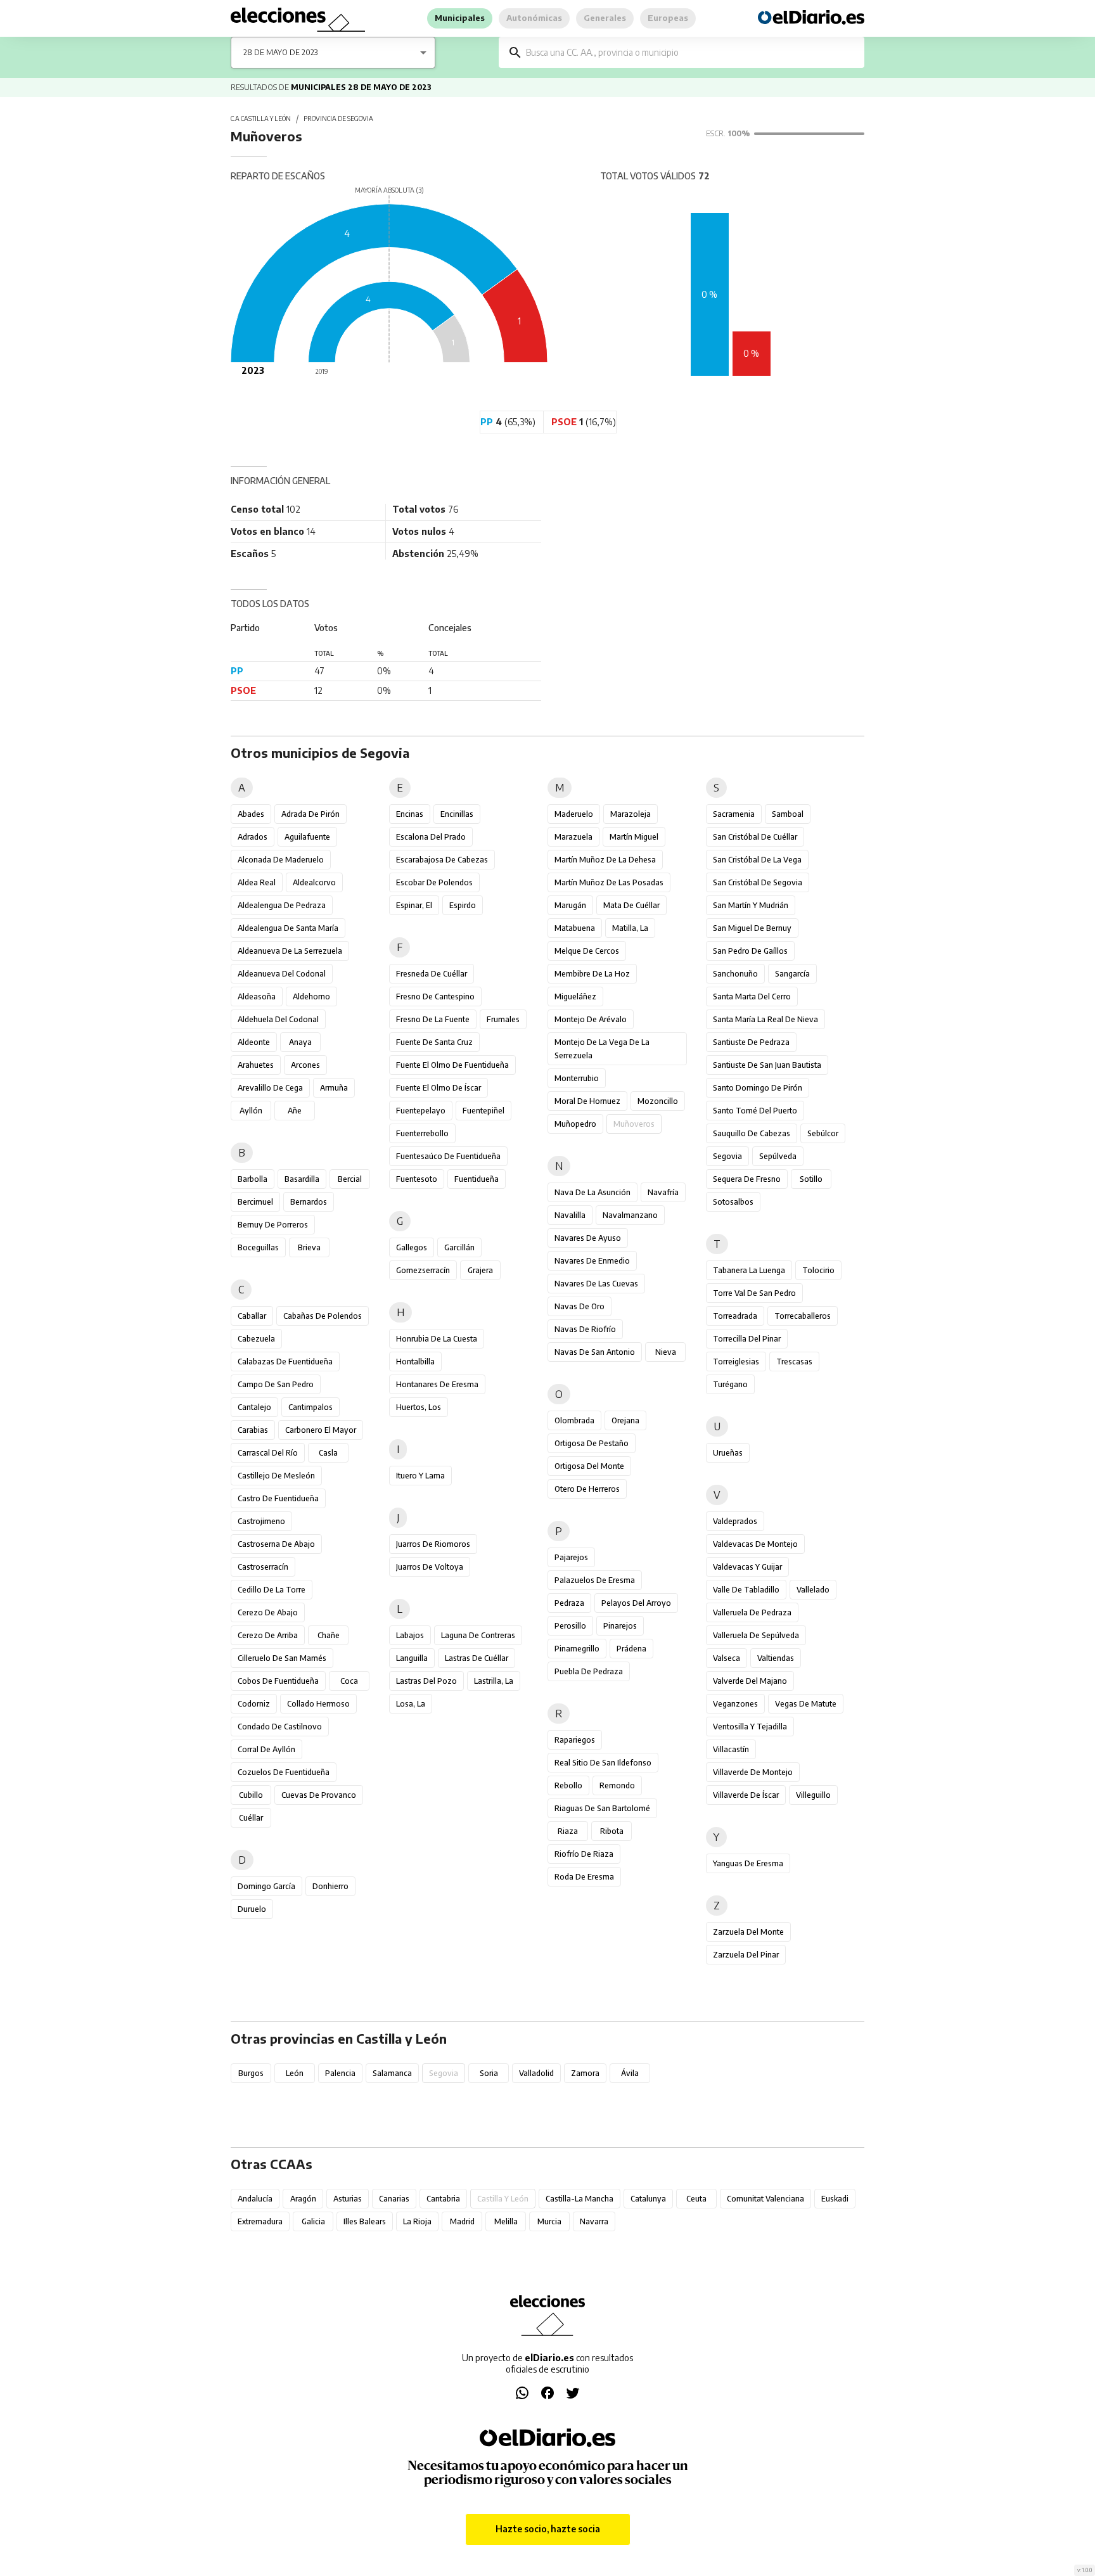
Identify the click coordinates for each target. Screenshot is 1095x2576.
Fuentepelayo (421, 1111)
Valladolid (536, 2073)
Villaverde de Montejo (753, 1772)
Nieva (666, 1352)
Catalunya (648, 2199)
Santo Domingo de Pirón (758, 1088)
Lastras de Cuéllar (477, 1658)
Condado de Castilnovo (280, 1727)
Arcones (305, 1065)
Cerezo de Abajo (268, 1612)
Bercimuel (255, 1202)
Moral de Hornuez (587, 1101)
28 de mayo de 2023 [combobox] (280, 52)
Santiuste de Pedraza (751, 1042)
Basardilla (302, 1179)
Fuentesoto (417, 1179)
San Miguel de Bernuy (752, 928)
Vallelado (813, 1590)
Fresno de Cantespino (435, 996)
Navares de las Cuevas (596, 1284)
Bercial (350, 1179)
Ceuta (696, 2199)
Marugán (570, 905)
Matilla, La (630, 928)
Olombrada (574, 1420)
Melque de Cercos (587, 951)
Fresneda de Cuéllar (432, 974)
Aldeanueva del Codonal (282, 974)
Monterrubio (577, 1078)
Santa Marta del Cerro (752, 996)
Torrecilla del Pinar (747, 1339)
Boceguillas (258, 1247)
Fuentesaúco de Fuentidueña (448, 1156)
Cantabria (443, 2199)
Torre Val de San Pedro (754, 1293)
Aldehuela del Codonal (278, 1019)
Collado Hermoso (318, 1704)
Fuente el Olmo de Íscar (439, 1088)
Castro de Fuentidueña (278, 1498)
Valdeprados (735, 1521)
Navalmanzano (630, 1215)
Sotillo (811, 1179)
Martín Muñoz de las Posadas (609, 882)
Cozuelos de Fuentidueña (284, 1772)
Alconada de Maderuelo (281, 860)
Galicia (313, 2221)
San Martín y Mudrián (751, 905)
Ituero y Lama (420, 1476)
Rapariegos (575, 1740)
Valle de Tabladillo (746, 1590)
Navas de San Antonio (595, 1352)
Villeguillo (813, 1795)
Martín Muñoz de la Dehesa (605, 860)
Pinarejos (620, 1626)
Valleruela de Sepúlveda (756, 1635)
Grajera (480, 1270)
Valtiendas (776, 1658)
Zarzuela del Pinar (746, 1955)
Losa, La (411, 1704)
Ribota (612, 1831)
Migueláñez (575, 996)
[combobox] (691, 52)
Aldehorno (311, 996)
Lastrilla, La (494, 1681)
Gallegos (412, 1247)
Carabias (253, 1430)
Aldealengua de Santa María (288, 928)
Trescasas (794, 1362)
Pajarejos (571, 1557)
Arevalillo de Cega (270, 1088)
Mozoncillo (658, 1101)
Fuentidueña (477, 1179)
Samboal (788, 814)
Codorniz (254, 1704)
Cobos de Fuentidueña (278, 1681)
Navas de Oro (580, 1306)
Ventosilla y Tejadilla (750, 1727)
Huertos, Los (419, 1407)
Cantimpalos (311, 1407)
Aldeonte (254, 1042)
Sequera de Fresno (747, 1179)
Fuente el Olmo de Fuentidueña (452, 1065)
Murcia (549, 2221)
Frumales (503, 1019)
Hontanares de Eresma (437, 1384)
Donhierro (330, 1886)
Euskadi (835, 2199)
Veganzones (735, 1704)
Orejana (625, 1420)
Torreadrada (735, 1316)
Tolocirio (818, 1270)
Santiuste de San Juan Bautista (767, 1065)
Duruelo (252, 1909)
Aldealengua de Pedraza (282, 905)
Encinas (410, 814)
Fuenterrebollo (422, 1133)
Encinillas (457, 814)
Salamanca (392, 2073)
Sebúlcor (823, 1133)
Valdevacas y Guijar (747, 1567)
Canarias (394, 2199)
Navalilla (570, 1215)
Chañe (329, 1635)
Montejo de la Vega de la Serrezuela (602, 1049)
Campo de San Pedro (276, 1384)
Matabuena (575, 928)
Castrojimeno (261, 1521)
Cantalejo (254, 1407)
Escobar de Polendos (434, 882)
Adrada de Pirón (311, 814)
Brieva (309, 1247)
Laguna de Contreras (478, 1635)
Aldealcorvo (314, 882)
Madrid (462, 2221)
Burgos (251, 2073)
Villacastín (731, 1749)
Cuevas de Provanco (319, 1795)
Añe (295, 1111)
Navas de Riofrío (585, 1329)
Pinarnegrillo (577, 1649)
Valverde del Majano (750, 1681)
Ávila (630, 2073)
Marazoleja (631, 814)
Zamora (585, 2073)
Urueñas (728, 1453)
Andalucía (255, 2199)
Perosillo (570, 1626)
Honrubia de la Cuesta (437, 1339)
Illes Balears (365, 2221)
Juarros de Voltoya (430, 1567)
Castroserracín (263, 1567)
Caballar (252, 1316)
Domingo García (266, 1886)
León (295, 2073)
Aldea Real (257, 882)
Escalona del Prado (431, 837)
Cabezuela (256, 1339)
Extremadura (260, 2221)
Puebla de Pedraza (589, 1671)
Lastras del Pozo (426, 1681)
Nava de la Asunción (592, 1192)
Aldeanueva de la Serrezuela (290, 951)
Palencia (340, 2073)
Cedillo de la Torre (272, 1590)
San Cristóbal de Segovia (758, 882)
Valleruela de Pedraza (752, 1612)
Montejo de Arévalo (591, 1019)
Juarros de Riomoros (433, 1544)
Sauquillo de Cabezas (752, 1133)
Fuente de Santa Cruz (434, 1042)
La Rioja (417, 2221)
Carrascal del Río (268, 1453)
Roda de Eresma (584, 1877)
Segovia (727, 1156)
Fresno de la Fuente (433, 1019)
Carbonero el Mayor (321, 1430)
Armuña (334, 1088)
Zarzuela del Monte (748, 1932)
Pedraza (569, 1603)
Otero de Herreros (587, 1489)
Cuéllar (251, 1818)
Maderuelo (574, 814)
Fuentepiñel (483, 1111)
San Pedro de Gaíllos (750, 951)
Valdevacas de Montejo (755, 1544)
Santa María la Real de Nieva (765, 1019)
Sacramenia (734, 814)
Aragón (303, 2199)
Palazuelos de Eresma (595, 1580)
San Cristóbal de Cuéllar (755, 837)
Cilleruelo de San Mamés (282, 1658)
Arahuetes (256, 1065)
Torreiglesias (736, 1362)
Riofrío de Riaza (584, 1854)
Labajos (410, 1635)
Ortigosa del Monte (589, 1466)
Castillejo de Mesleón (276, 1476)
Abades (251, 814)
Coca (349, 1681)
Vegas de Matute (806, 1704)
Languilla (412, 1658)
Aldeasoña (257, 996)
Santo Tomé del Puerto (755, 1111)
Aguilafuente (307, 837)
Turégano (730, 1384)
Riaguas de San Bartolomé (602, 1808)
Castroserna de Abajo (276, 1544)
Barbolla (253, 1179)
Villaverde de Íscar (746, 1795)
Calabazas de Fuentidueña (285, 1362)
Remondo (617, 1785)
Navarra (594, 2221)
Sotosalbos (733, 1202)
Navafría (663, 1192)
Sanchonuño (735, 974)
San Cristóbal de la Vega (757, 860)
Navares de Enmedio (592, 1261)
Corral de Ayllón (266, 1749)
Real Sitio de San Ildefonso (603, 1763)
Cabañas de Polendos (323, 1316)
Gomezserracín (423, 1270)
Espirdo (463, 905)
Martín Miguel (634, 837)
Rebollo (568, 1785)
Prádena (631, 1649)
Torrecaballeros (803, 1316)
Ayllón (251, 1111)
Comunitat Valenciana (765, 2199)
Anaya (300, 1042)
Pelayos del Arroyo (636, 1603)
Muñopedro (575, 1124)
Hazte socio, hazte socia (548, 2529)
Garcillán (459, 1247)
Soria (489, 2073)
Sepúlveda (778, 1156)
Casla (328, 1453)
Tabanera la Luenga (749, 1270)
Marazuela (573, 837)
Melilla (506, 2221)
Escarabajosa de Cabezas (442, 860)
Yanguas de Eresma (748, 1863)
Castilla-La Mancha (580, 2199)
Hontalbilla (415, 1362)
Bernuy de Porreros (273, 1225)
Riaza (568, 1831)
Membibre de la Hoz (592, 974)
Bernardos (309, 1202)
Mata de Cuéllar (631, 905)
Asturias (348, 2199)
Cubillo (251, 1795)
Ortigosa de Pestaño (592, 1443)
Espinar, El (414, 905)
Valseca (727, 1658)
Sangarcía (792, 974)
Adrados (253, 837)
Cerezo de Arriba (268, 1635)
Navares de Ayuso (588, 1238)
